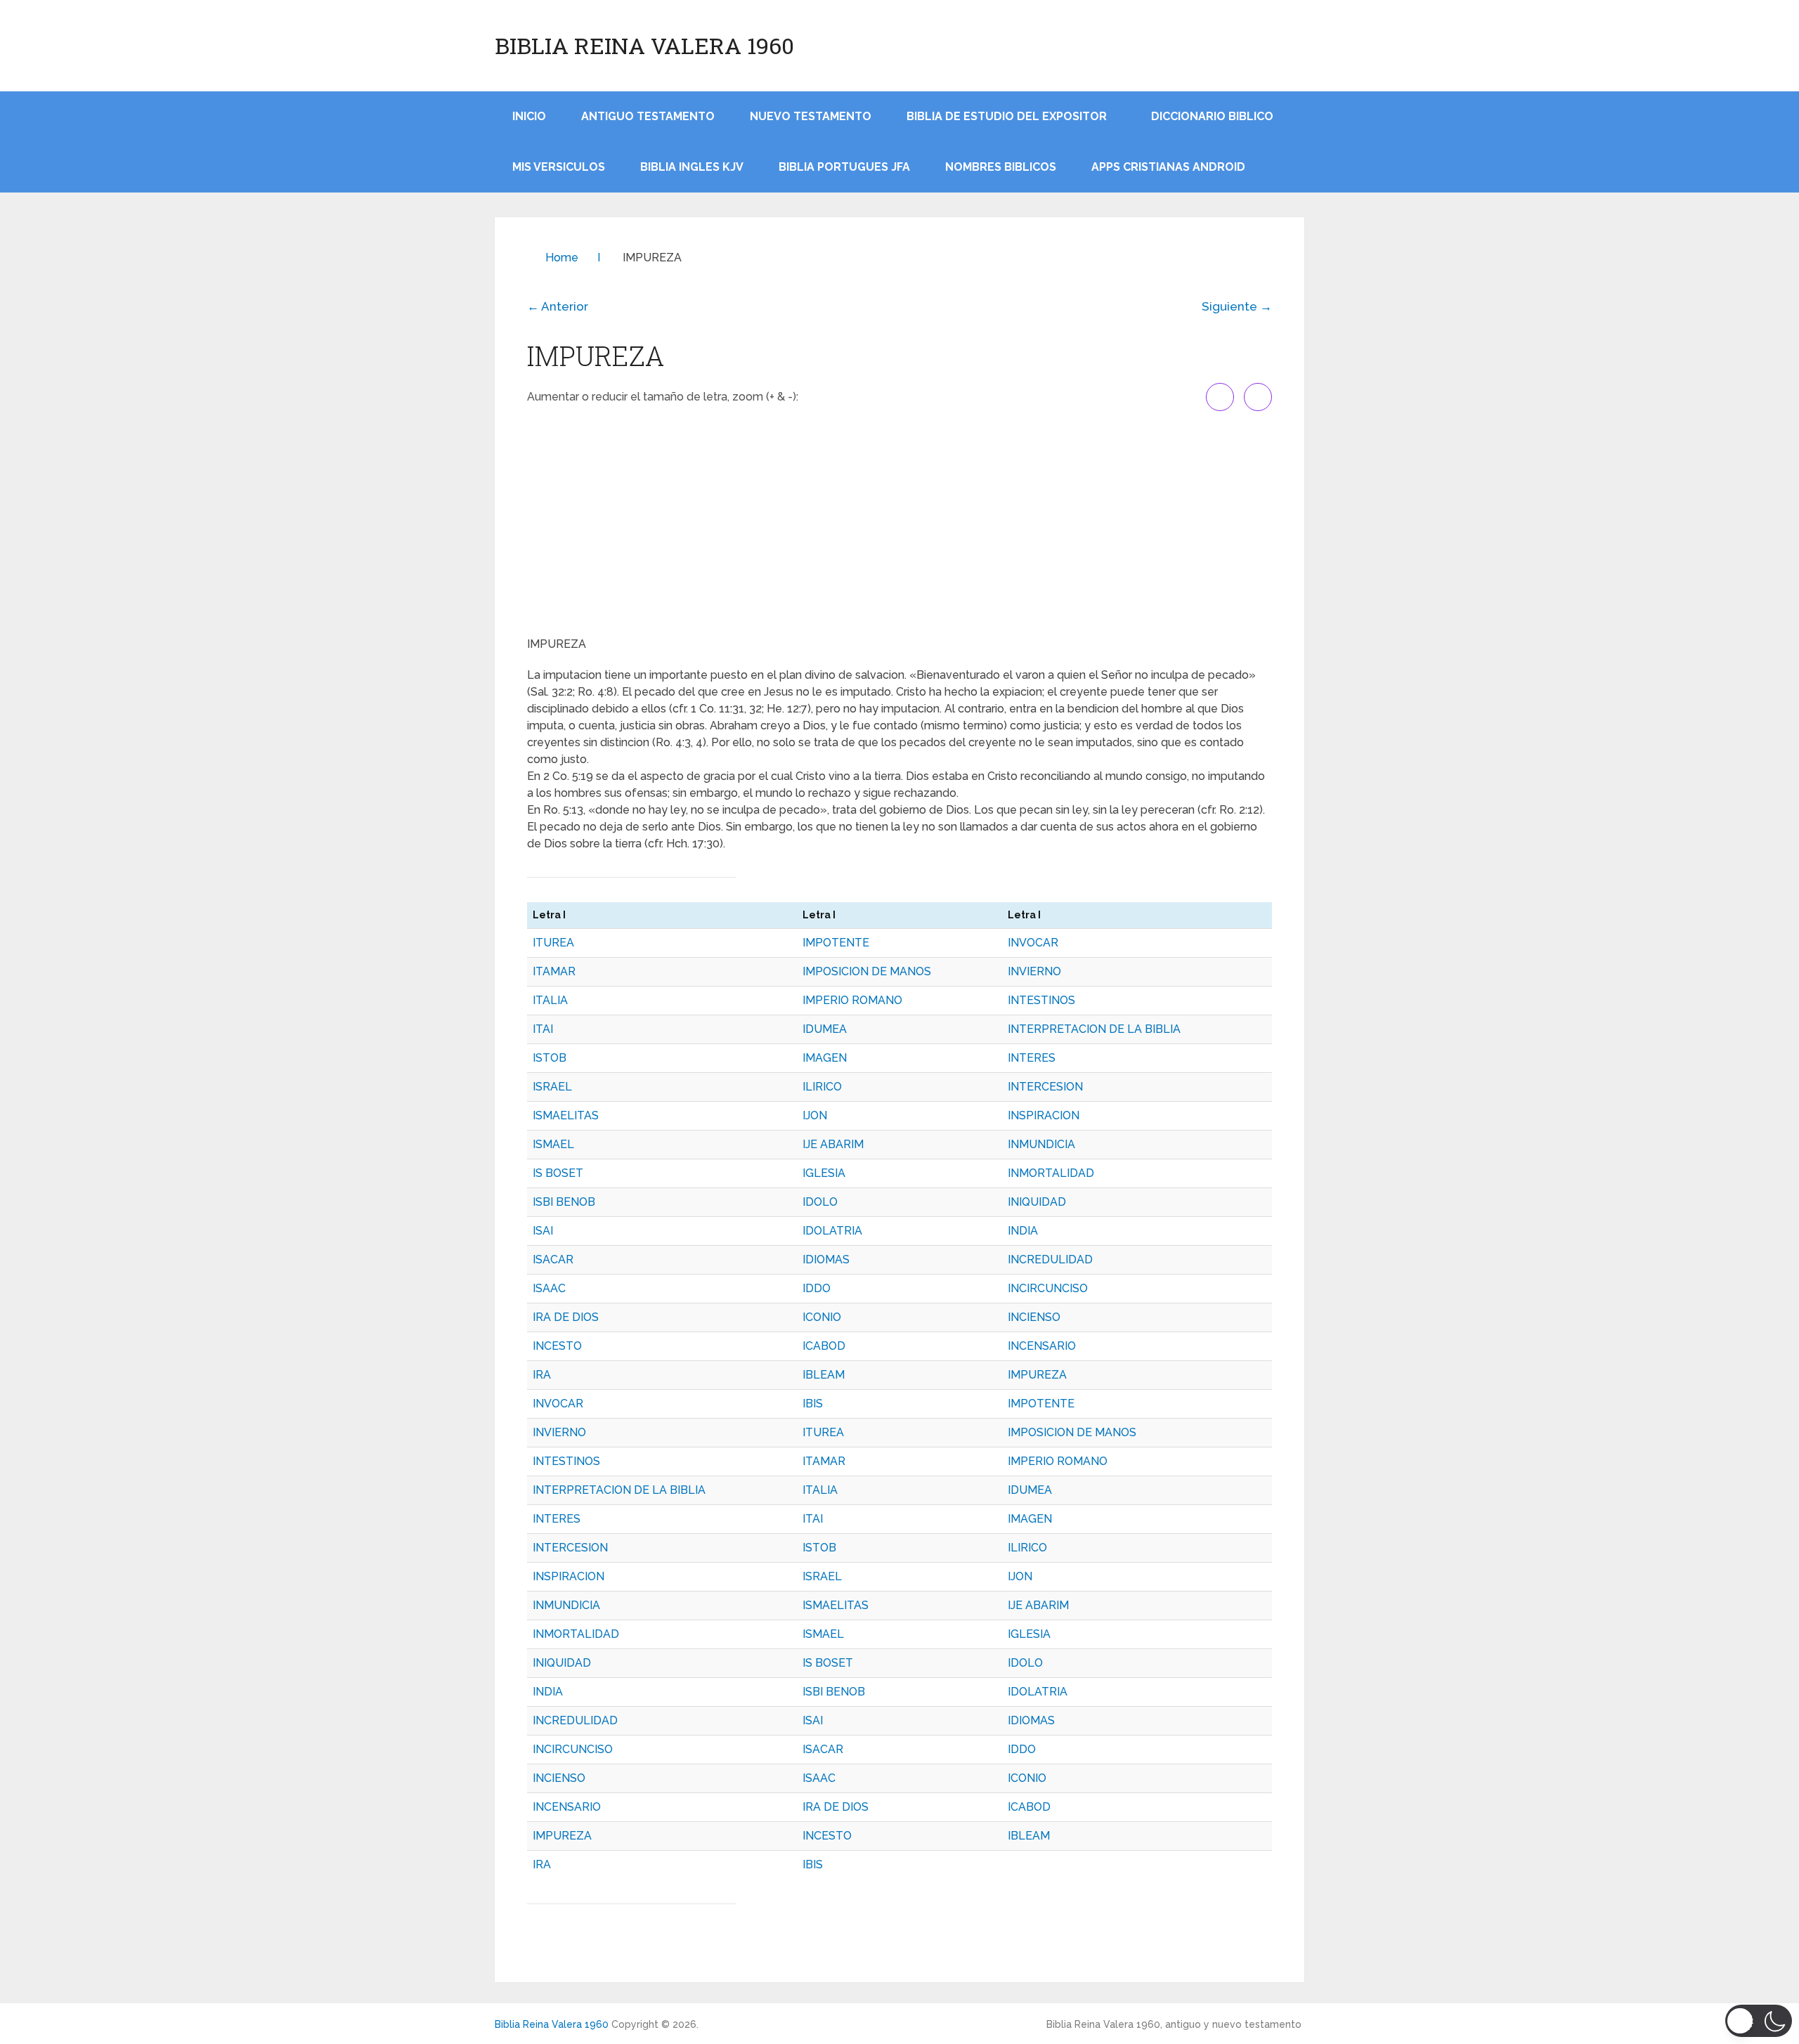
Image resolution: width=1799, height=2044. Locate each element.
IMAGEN (825, 1058)
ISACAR (553, 1259)
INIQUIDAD (1037, 1202)
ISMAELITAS (566, 1115)
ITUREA (553, 943)
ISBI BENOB (564, 1202)
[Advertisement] (899, 523)
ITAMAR (554, 971)
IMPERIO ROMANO (852, 1000)
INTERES (1032, 1058)
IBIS (813, 1404)
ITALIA (550, 1000)
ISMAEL (553, 1144)
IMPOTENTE (836, 943)
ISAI (543, 1231)
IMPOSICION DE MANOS (867, 971)
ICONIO (822, 1317)
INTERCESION (1045, 1087)
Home (562, 258)
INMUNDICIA (1041, 1144)
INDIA (1023, 1231)
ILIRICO (822, 1087)
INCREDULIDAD (1050, 1259)
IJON (815, 1115)
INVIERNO (1034, 971)
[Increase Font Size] (1220, 397)
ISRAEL (552, 1087)
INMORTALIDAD (1051, 1173)
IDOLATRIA (832, 1231)
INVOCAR (1033, 943)
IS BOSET (558, 1173)
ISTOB (550, 1058)
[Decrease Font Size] (1258, 397)
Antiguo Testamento (648, 116)
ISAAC (549, 1288)
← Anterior (558, 306)
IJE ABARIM (833, 1144)
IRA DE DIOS (566, 1317)
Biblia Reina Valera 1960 (644, 46)
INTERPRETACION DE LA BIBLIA (1094, 1029)
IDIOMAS (826, 1259)
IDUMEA (825, 1029)
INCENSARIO (1042, 1346)
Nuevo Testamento (811, 116)
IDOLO (820, 1202)
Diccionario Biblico (1212, 116)
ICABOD (824, 1346)
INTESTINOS (1041, 1000)
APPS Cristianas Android (1168, 167)
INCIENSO (1034, 1317)
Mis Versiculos (559, 167)
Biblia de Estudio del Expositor (1007, 116)
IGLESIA (824, 1173)
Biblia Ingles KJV (692, 167)
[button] (1759, 2021)
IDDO (817, 1288)
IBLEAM (824, 1375)
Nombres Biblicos (1001, 167)
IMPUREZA (1037, 1375)
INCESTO (557, 1346)
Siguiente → (1237, 306)
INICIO (529, 116)
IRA (542, 1375)
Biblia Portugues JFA (844, 167)
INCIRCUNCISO (1048, 1288)
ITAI (543, 1029)
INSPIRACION (1044, 1115)
